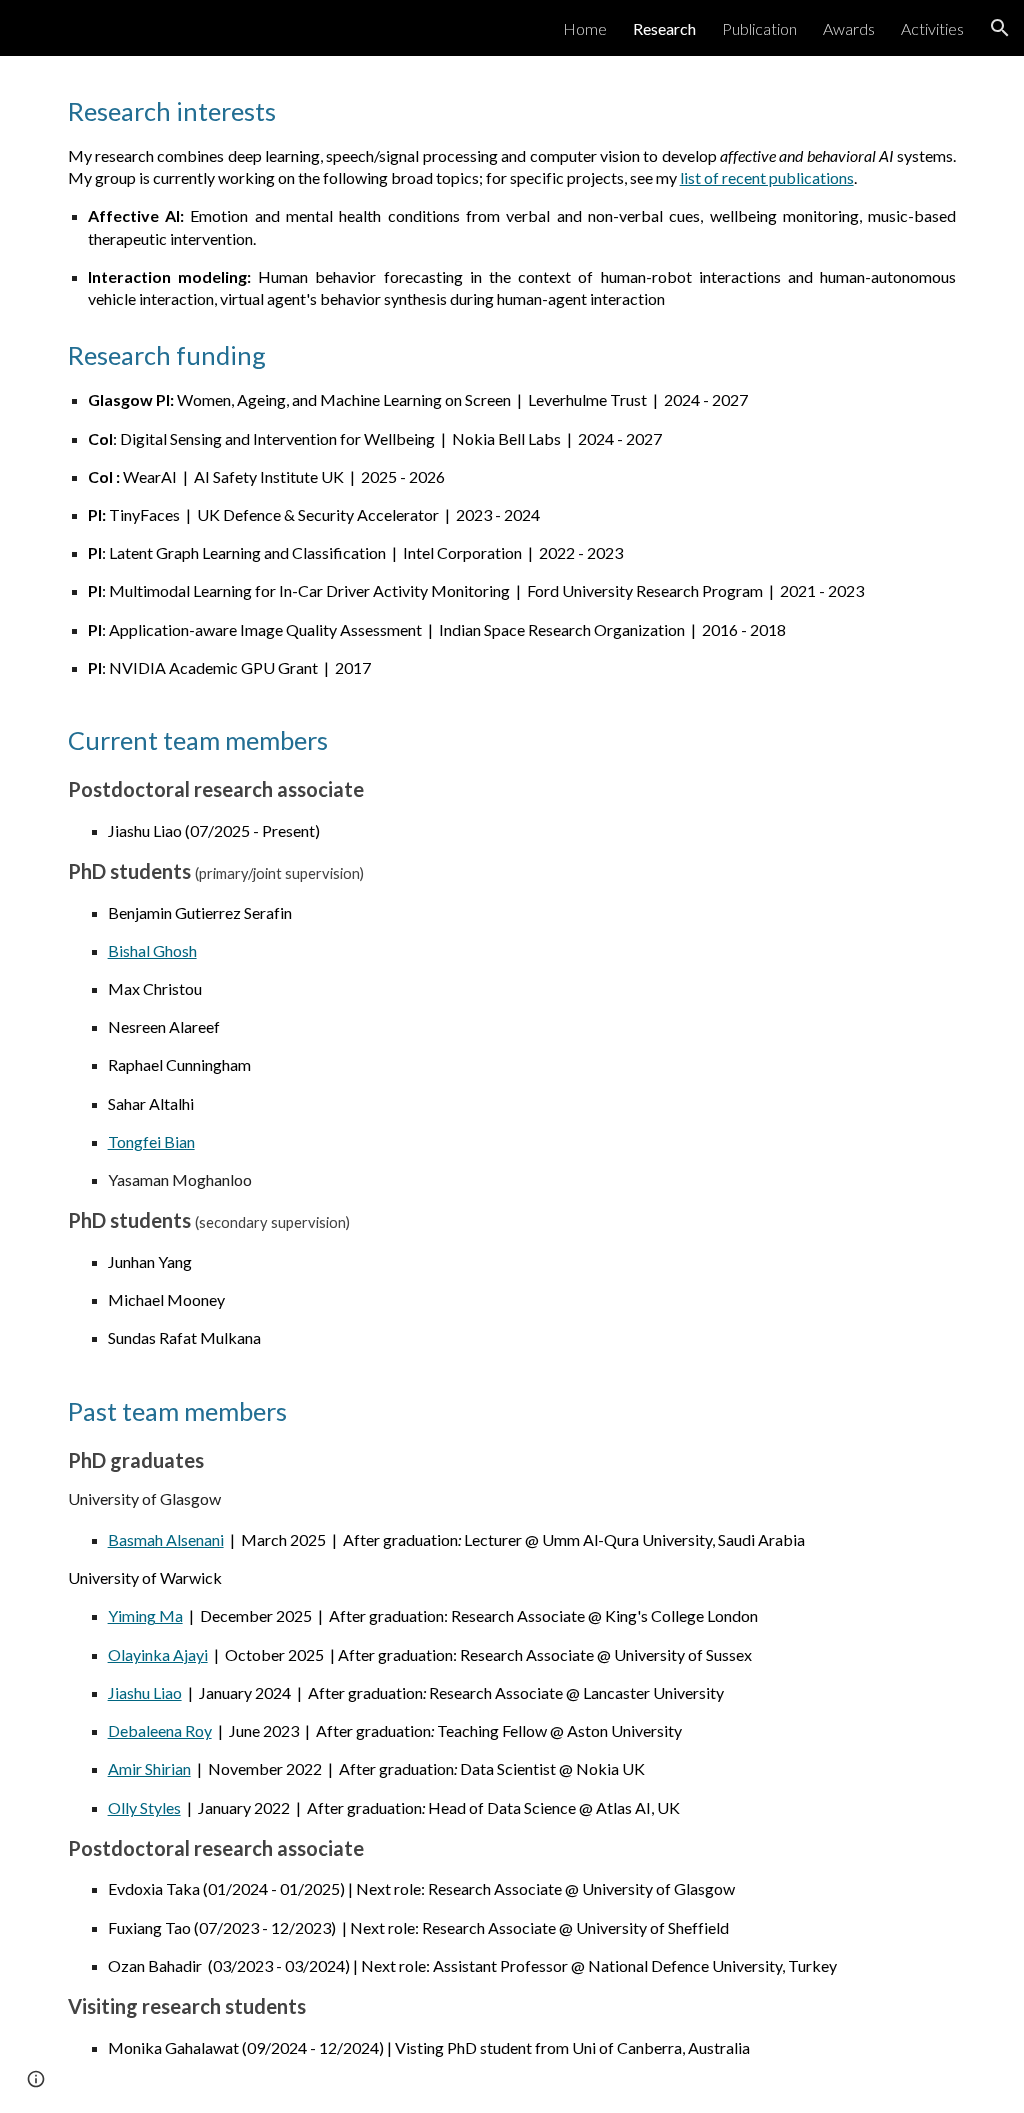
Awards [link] (849, 28)
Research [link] (664, 28)
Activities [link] (932, 28)
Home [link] (585, 28)
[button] (1000, 28)
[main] (512, 202)
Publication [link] (759, 28)
